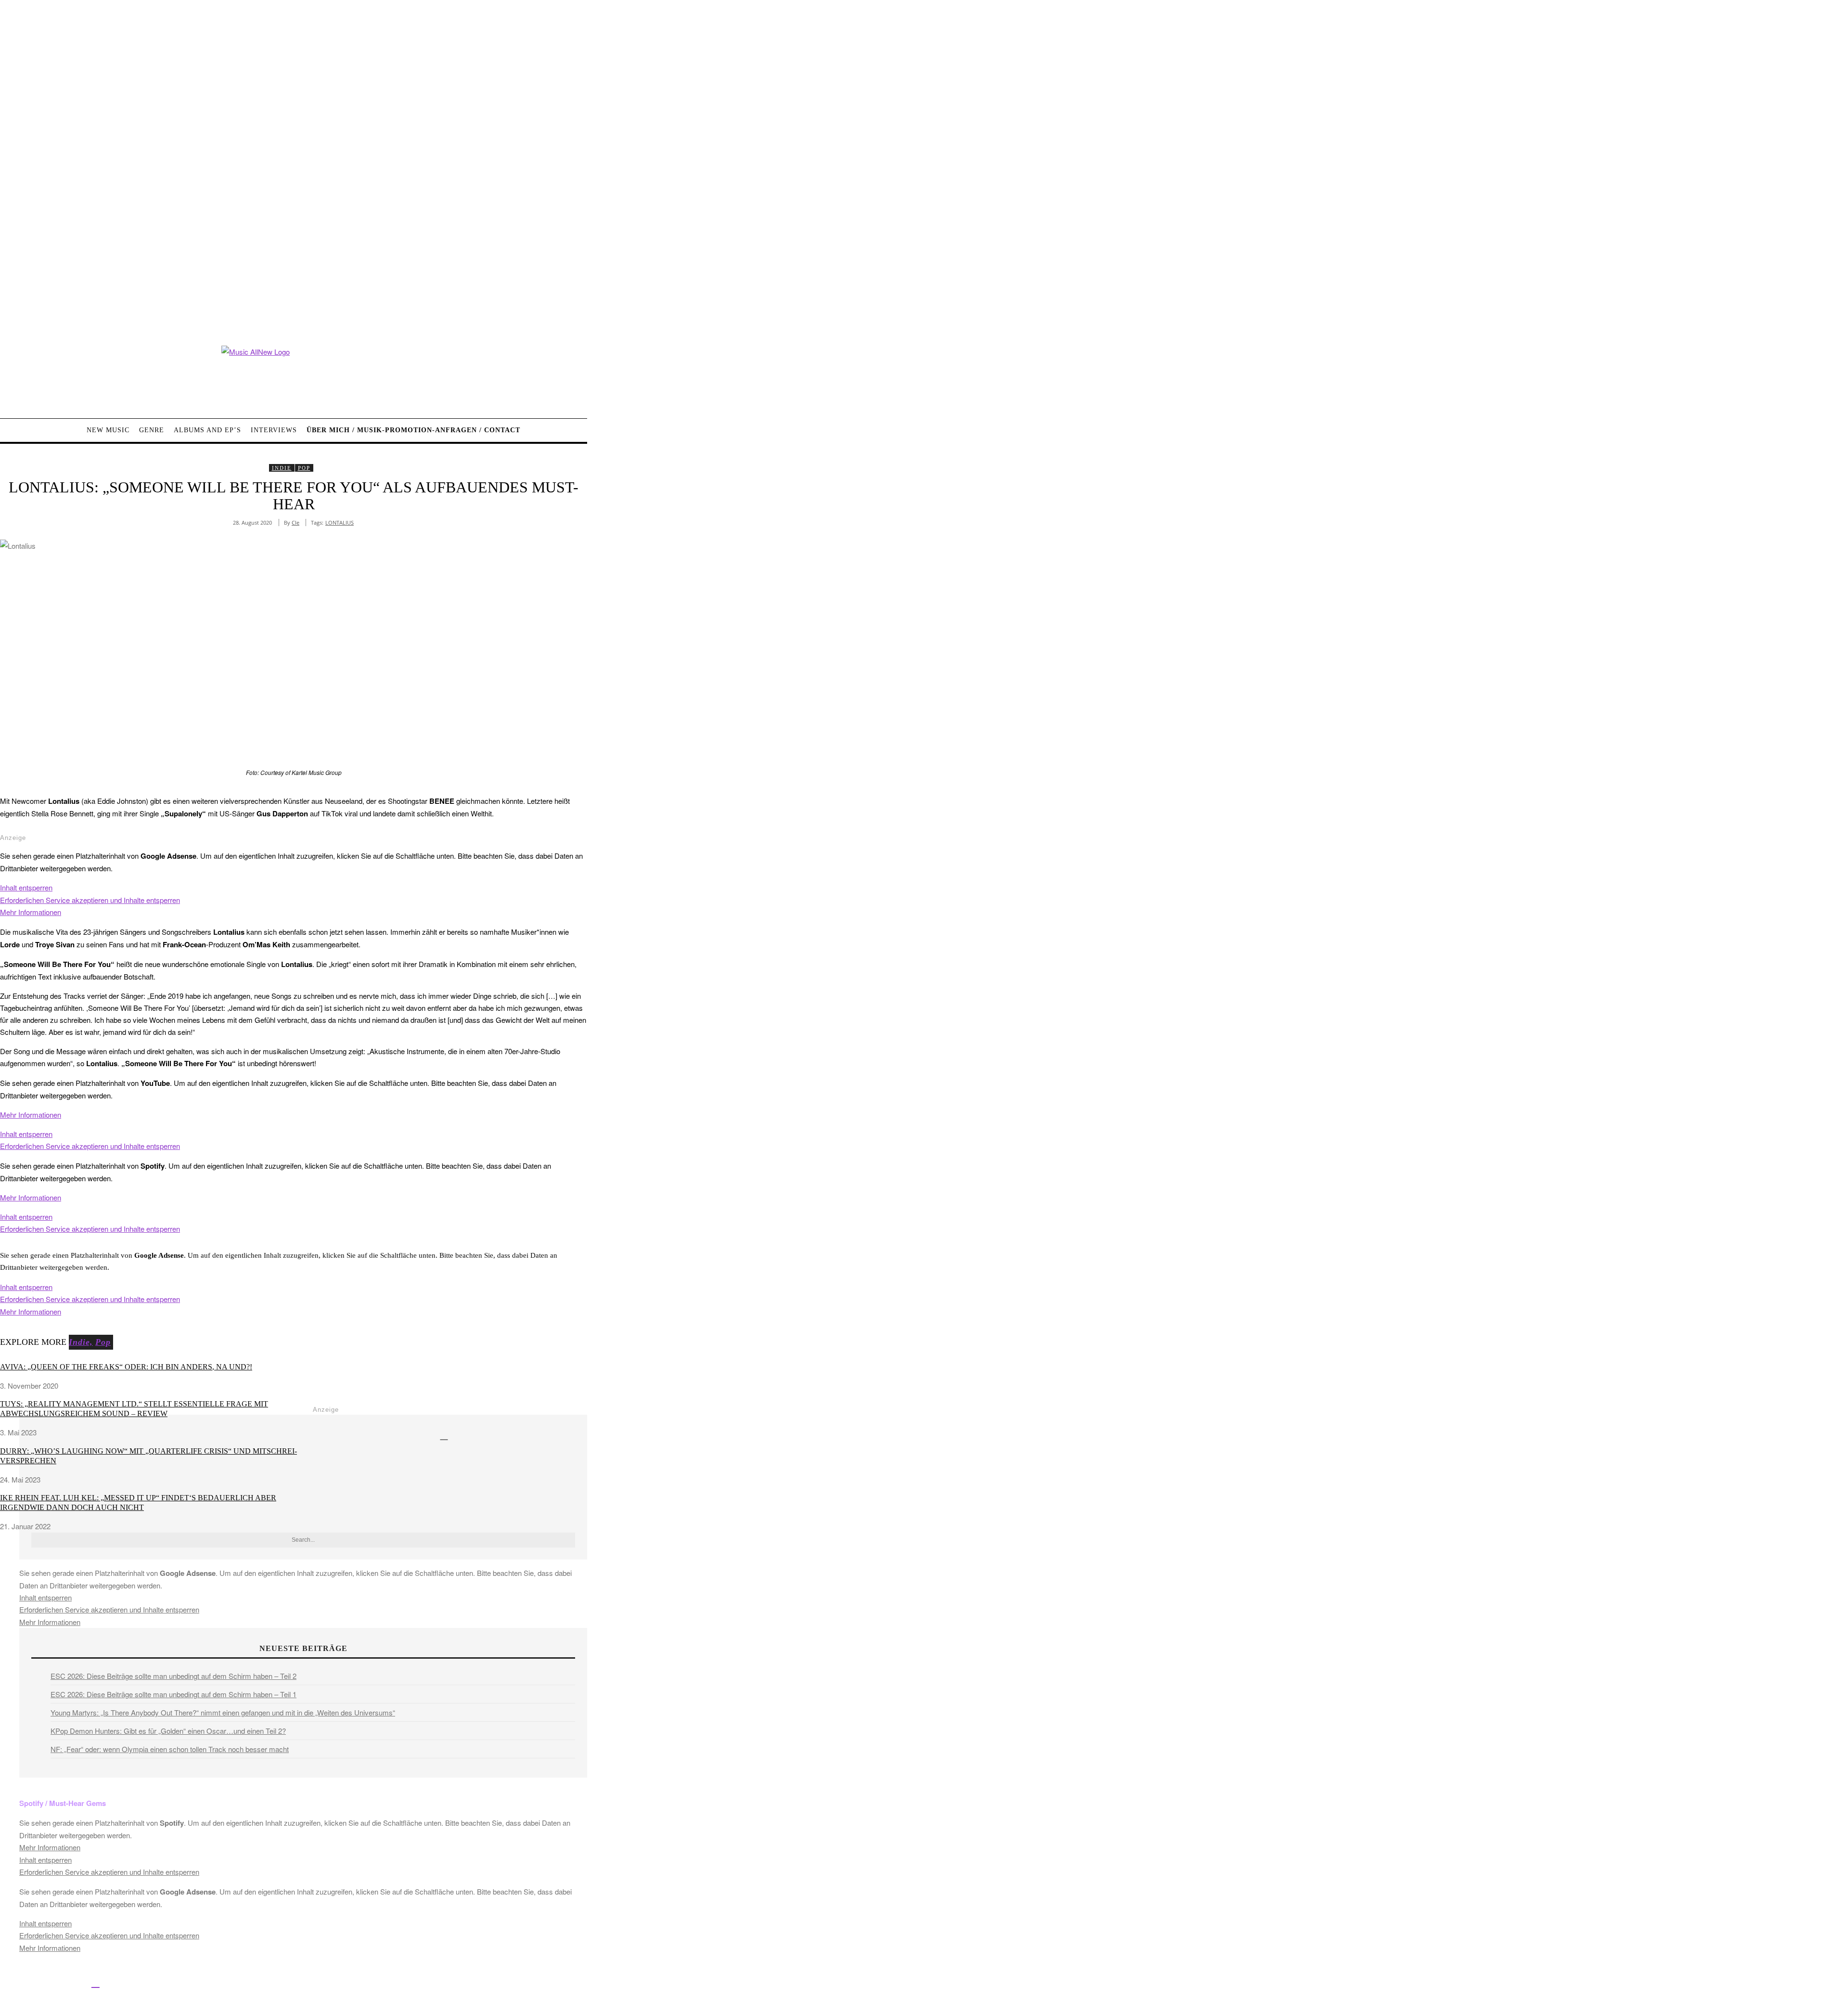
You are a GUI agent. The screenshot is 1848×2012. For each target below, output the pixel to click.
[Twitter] (30, 1982)
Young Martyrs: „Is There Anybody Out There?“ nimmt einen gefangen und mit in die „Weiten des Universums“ (223, 1712)
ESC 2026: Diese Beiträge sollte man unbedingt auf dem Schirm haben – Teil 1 (173, 1694)
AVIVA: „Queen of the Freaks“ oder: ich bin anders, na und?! (126, 1367)
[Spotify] (96, 1982)
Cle (295, 522)
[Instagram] (52, 1982)
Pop (304, 468)
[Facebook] (8, 1982)
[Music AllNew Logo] (294, 375)
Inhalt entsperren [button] (26, 887)
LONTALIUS (340, 522)
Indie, (81, 1342)
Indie (282, 468)
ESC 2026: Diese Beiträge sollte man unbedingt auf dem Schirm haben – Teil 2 (173, 1676)
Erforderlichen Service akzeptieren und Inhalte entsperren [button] (90, 900)
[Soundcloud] (74, 1982)
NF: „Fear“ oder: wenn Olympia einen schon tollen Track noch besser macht (170, 1749)
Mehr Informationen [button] (31, 912)
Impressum (317, 1984)
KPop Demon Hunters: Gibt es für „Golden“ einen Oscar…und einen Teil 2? (168, 1731)
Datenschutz (361, 1984)
